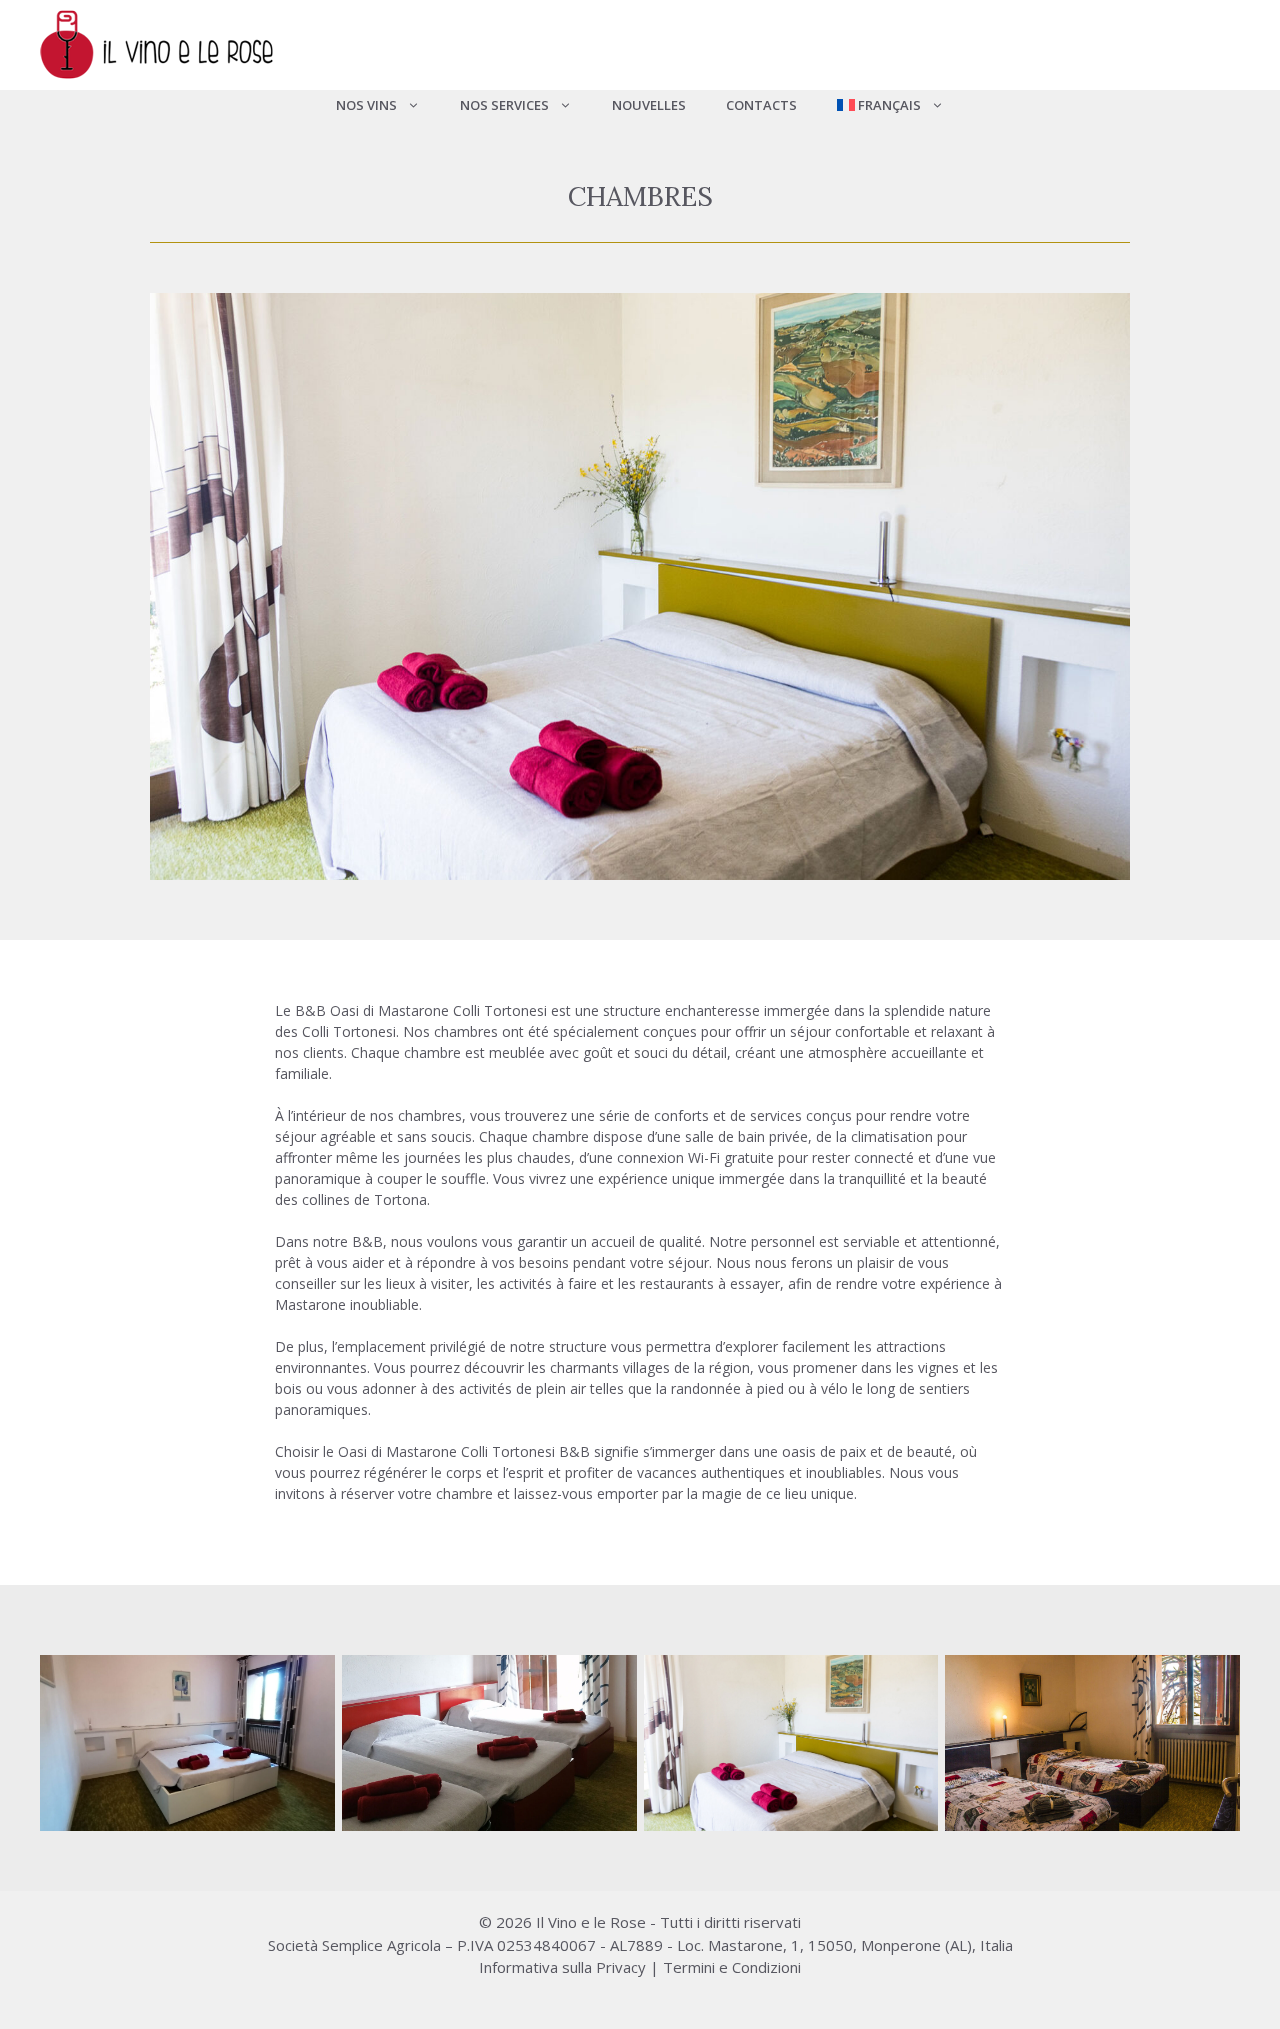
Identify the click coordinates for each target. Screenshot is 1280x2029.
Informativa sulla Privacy (562, 1967)
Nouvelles (649, 105)
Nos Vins (366, 105)
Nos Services (504, 105)
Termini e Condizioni (732, 1967)
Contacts (761, 105)
